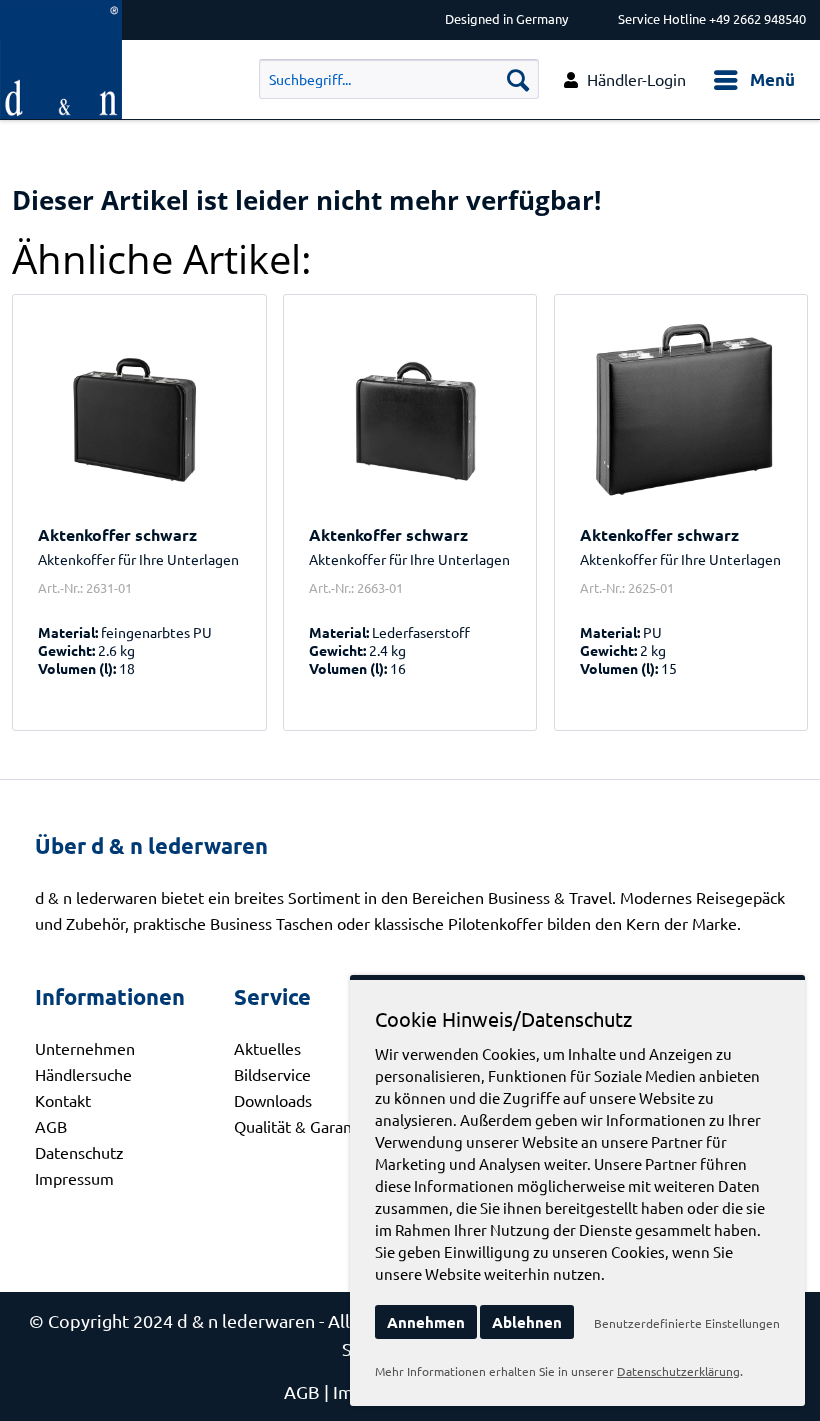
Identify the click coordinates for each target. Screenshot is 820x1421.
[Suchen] (518, 79)
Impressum (74, 1178)
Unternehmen (85, 1048)
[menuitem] (753, 80)
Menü (772, 79)
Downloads (273, 1100)
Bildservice (272, 1074)
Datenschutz (79, 1152)
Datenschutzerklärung (678, 1371)
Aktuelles (267, 1048)
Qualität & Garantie (302, 1126)
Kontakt (63, 1100)
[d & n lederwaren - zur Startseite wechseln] (61, 17)
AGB (51, 1126)
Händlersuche (83, 1074)
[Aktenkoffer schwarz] (139, 410)
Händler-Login (636, 79)
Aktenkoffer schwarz (117, 535)
